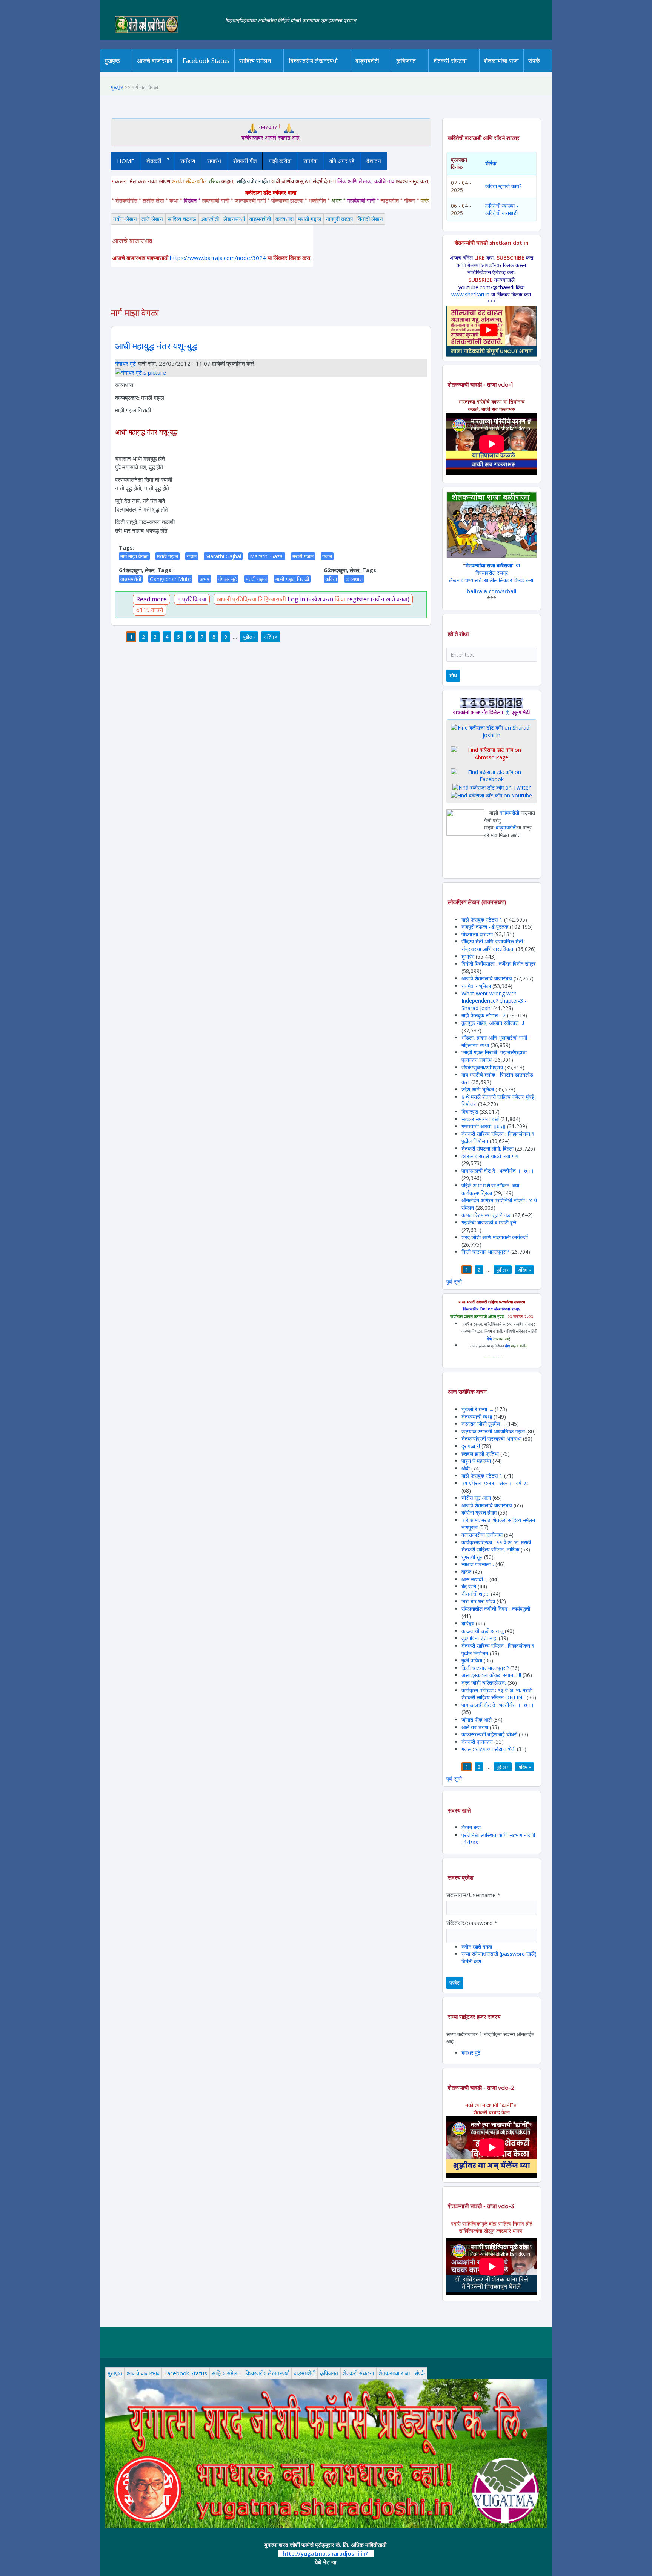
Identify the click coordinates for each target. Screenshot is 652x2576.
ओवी (466, 1468)
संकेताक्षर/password (472, 1923)
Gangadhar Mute (170, 579)
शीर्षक (491, 163)
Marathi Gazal (267, 556)
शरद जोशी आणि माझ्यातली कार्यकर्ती (495, 1237)
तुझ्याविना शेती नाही (479, 1638)
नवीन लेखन (125, 219)
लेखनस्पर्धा (234, 219)
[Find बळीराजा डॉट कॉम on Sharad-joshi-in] (492, 731)
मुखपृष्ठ (112, 61)
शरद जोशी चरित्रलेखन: (484, 1683)
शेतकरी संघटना (465, 71)
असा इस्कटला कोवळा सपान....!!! (491, 1675)
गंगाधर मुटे (126, 363)
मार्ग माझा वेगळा (134, 556)
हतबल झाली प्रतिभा (480, 1454)
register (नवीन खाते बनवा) (378, 599)
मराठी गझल (310, 219)
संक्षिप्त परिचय (560, 71)
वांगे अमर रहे (342, 161)
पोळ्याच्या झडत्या (477, 934)
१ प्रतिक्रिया (192, 599)
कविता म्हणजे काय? (503, 186)
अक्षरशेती (210, 219)
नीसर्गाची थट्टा (475, 1594)
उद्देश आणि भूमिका (478, 1089)
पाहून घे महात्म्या (476, 1461)
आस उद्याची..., (475, 1579)
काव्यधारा (284, 219)
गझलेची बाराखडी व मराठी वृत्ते (489, 1222)
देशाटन (374, 161)
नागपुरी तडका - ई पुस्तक (485, 927)
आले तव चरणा (475, 1727)
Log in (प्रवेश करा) (310, 599)
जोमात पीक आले (477, 1720)
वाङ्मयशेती (260, 219)
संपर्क (420, 2373)
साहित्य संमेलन (256, 72)
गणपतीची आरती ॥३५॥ (484, 1126)
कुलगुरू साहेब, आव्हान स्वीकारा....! (493, 1023)
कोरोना (387, 71)
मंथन (428, 71)
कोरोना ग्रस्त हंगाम (480, 1512)
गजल (327, 556)
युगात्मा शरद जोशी (454, 72)
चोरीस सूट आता (476, 1498)
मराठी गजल (303, 556)
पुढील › (249, 637)
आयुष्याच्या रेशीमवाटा (378, 72)
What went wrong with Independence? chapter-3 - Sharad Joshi (494, 1001)
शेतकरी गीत (245, 161)
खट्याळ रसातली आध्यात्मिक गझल (493, 1431)
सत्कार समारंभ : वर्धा (480, 1119)
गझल (192, 556)
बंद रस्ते (469, 1586)
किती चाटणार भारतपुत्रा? (485, 1252)
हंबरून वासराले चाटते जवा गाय (490, 1156)
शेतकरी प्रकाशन (477, 1742)
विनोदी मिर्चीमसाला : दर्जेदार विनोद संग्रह (499, 964)
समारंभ (214, 161)
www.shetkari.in (470, 294)
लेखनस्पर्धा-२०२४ (310, 72)
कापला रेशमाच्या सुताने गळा (486, 1215)
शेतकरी (151, 161)
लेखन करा (471, 1827)
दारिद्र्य (469, 1623)
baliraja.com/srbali (492, 591)
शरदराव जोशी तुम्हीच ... (483, 1424)
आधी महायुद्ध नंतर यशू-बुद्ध (156, 346)
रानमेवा (310, 161)
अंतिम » (271, 637)
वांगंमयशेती (509, 813)
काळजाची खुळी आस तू (482, 1631)
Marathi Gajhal (223, 556)
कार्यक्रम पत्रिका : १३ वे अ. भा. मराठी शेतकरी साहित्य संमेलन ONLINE (497, 1694)
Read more (151, 599)
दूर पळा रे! (471, 1446)
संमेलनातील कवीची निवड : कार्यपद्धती (496, 1609)
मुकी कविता (472, 1660)
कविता (331, 579)
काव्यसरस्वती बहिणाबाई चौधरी (490, 1734)
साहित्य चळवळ (271, 71)
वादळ (466, 1572)
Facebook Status (206, 61)
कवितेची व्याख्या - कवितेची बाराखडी (502, 210)
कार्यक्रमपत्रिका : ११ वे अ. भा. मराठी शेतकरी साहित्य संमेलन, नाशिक (496, 1546)
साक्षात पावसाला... (478, 1564)
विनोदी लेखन (370, 219)
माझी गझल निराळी (292, 579)
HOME (126, 161)
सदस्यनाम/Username (473, 1895)
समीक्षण (188, 161)
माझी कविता (280, 161)
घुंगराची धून (472, 1557)
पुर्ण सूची (454, 1282)
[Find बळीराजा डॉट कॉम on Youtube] (491, 795)
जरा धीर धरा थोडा (478, 1601)
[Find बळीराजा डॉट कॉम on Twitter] (491, 787)
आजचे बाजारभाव (155, 61)
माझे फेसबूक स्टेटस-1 (482, 919)
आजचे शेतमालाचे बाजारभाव (487, 978)
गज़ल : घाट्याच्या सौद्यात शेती (488, 1749)
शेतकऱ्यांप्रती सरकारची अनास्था (491, 1439)
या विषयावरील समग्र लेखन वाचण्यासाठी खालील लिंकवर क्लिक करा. (492, 573)
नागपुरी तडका (339, 219)
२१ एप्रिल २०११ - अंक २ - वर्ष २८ (495, 1483)
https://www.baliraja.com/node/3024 (218, 258)
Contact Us (546, 72)
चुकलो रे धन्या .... (478, 1409)
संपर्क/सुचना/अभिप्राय (482, 1067)
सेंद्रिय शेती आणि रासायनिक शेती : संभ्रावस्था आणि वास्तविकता (494, 945)
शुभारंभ (468, 956)
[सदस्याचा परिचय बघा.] (141, 372)
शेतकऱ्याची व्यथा (477, 1417)
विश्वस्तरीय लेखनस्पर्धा (313, 61)
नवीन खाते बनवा (477, 1947)
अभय (205, 579)
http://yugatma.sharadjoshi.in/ (325, 2553)
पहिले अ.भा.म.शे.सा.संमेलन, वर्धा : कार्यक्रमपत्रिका (492, 1189)
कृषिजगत (329, 2373)
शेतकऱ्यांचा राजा (501, 61)
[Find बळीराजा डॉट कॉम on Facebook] (492, 775)
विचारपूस (470, 1111)
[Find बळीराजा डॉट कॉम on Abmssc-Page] (492, 753)
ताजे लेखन (152, 219)
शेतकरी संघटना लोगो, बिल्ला (487, 1148)
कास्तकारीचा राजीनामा (482, 1535)
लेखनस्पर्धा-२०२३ (321, 71)
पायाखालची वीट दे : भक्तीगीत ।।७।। (498, 1171)
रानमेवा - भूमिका (476, 986)
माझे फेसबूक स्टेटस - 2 (484, 1015)
